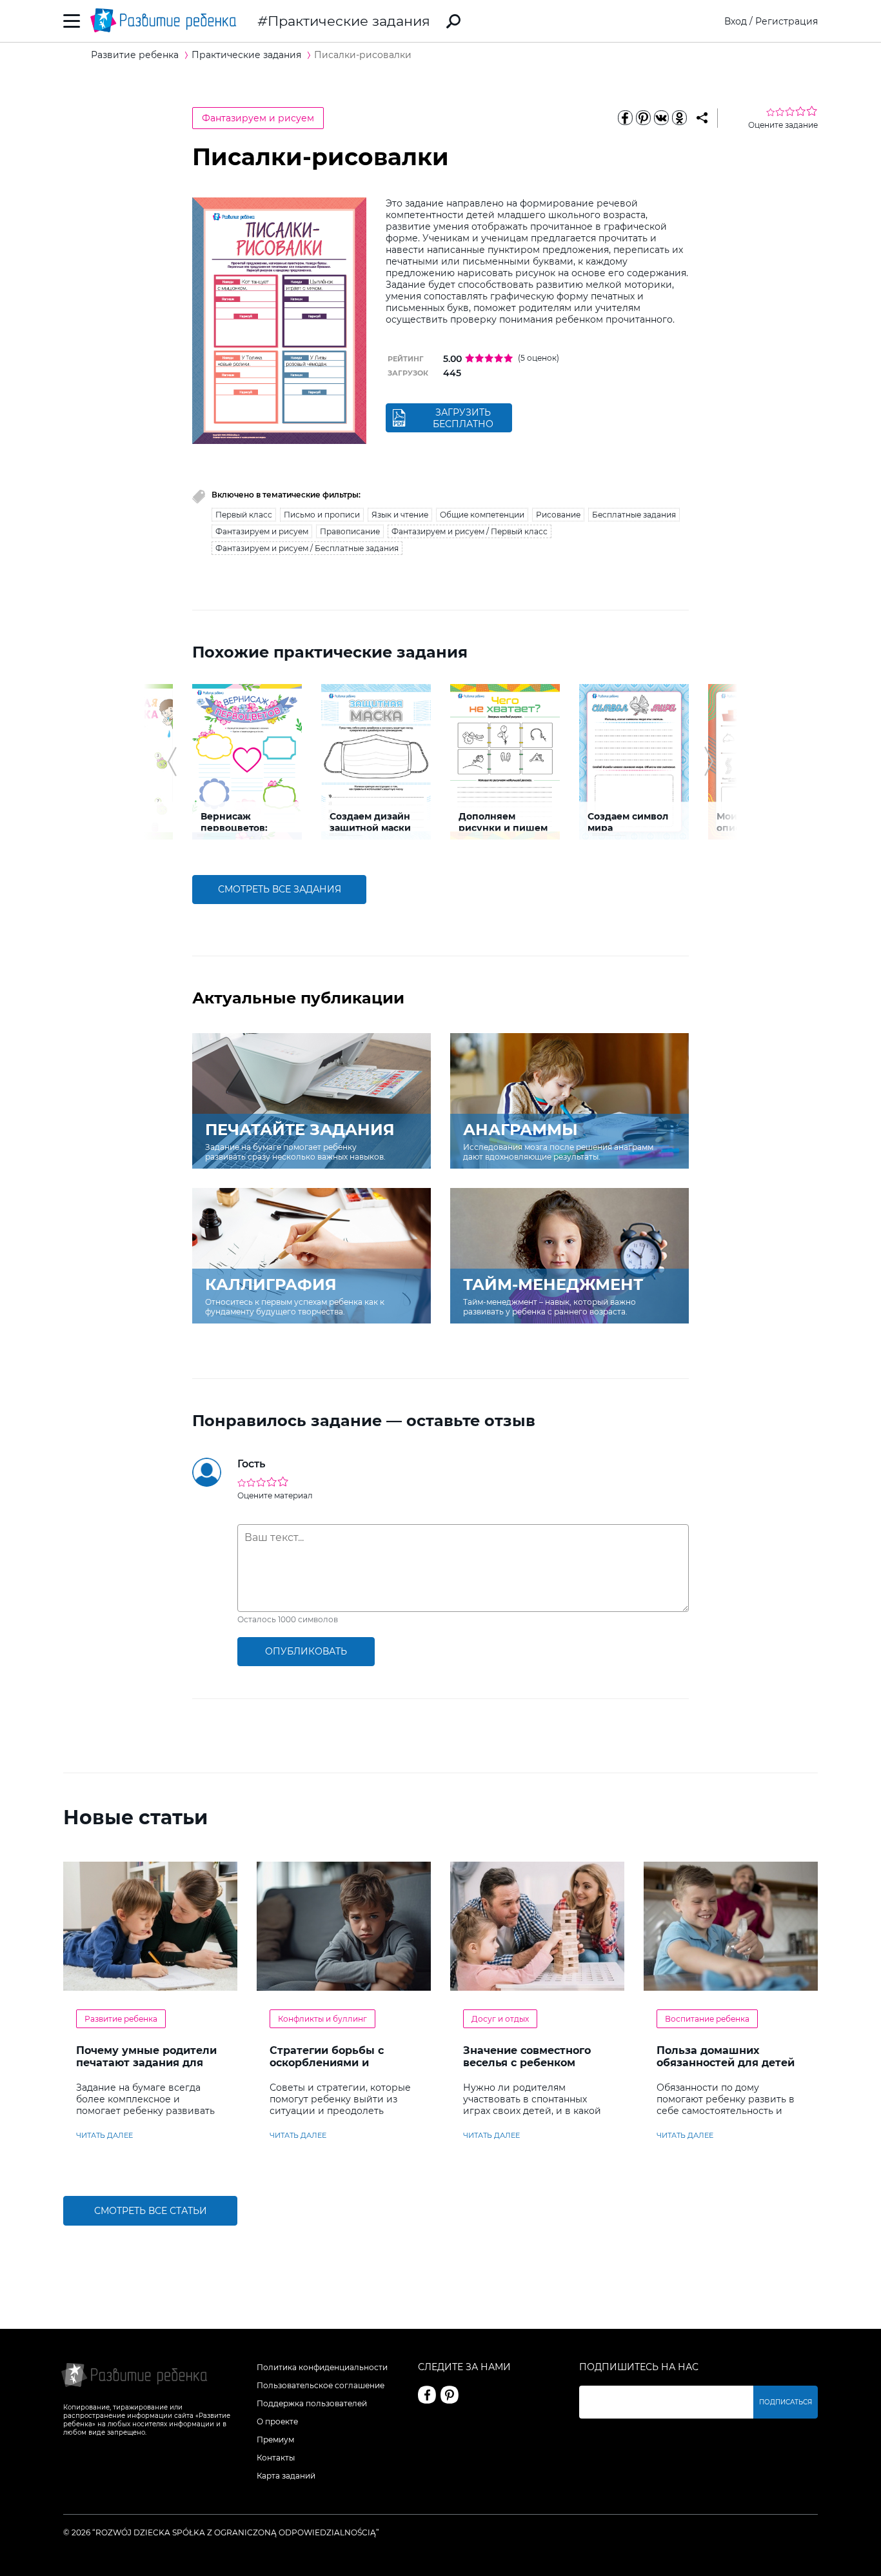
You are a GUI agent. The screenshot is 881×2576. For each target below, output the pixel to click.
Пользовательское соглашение (321, 2385)
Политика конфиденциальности (322, 2367)
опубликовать (306, 1651)
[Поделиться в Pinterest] (643, 118)
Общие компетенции (482, 515)
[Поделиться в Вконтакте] (661, 118)
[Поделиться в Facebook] (625, 118)
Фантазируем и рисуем (258, 118)
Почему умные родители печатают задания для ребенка (146, 2063)
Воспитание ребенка (707, 2019)
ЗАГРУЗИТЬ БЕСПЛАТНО (463, 418)
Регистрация (787, 21)
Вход (736, 21)
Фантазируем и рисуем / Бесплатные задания (307, 548)
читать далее (104, 2135)
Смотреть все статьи (151, 2211)
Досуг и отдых (500, 2019)
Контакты (276, 2458)
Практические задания (349, 21)
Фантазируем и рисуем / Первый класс (470, 531)
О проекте (277, 2421)
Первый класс (244, 515)
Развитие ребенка (121, 2019)
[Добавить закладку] (702, 118)
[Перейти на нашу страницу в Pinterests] (450, 2395)
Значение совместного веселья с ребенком (527, 2057)
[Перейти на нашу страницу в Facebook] (427, 2395)
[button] (172, 761)
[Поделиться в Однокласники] (679, 118)
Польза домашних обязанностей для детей (726, 2057)
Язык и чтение (400, 515)
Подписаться (786, 2402)
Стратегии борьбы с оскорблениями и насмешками (327, 2063)
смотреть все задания (280, 889)
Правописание (350, 531)
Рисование (558, 515)
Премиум (275, 2440)
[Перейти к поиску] (453, 21)
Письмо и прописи (322, 515)
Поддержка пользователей (312, 2403)
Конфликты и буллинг (322, 2019)
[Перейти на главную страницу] (163, 21)
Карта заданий (286, 2476)
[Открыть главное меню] (72, 21)
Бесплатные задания (634, 515)
